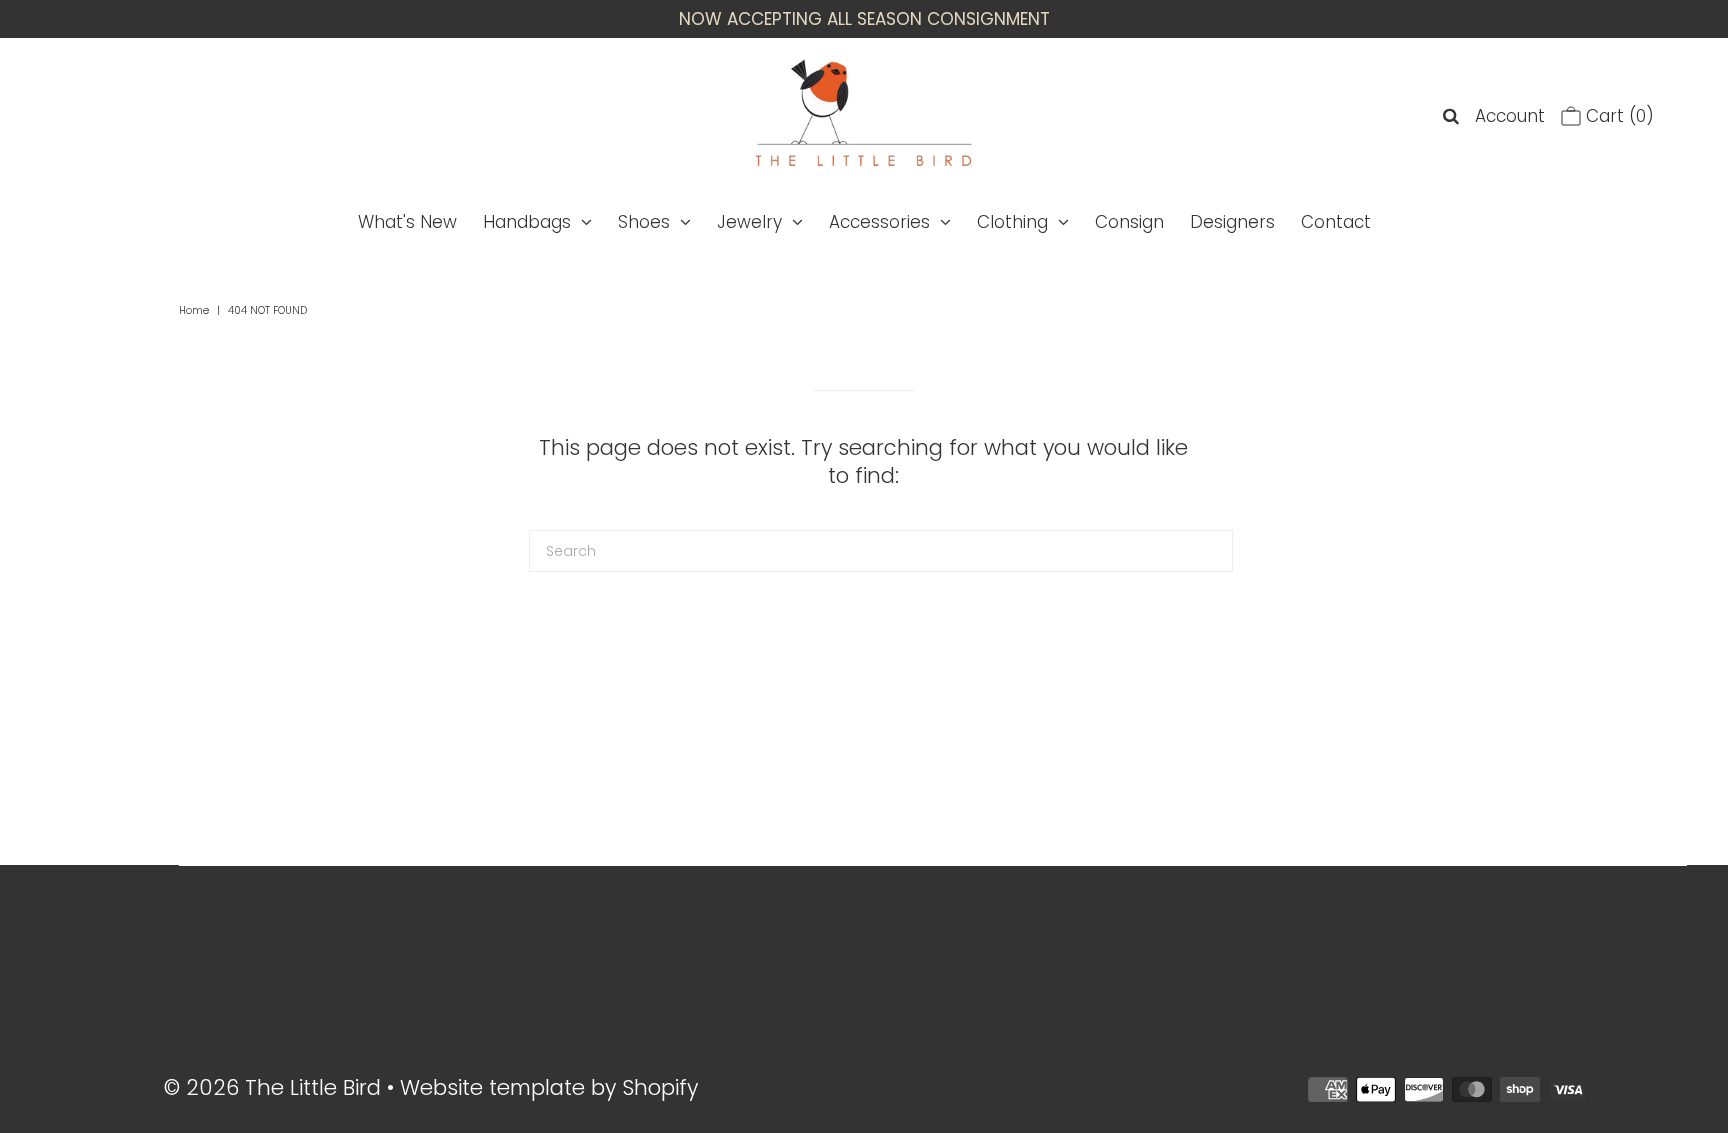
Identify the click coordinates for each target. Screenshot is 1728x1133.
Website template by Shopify (549, 1087)
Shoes (644, 222)
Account (1510, 116)
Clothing (1012, 222)
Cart (1617, 116)
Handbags (527, 222)
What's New (407, 222)
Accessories (879, 222)
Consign (1129, 222)
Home (194, 310)
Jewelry (749, 222)
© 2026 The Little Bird (275, 1087)
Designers (1232, 222)
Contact (1336, 222)
